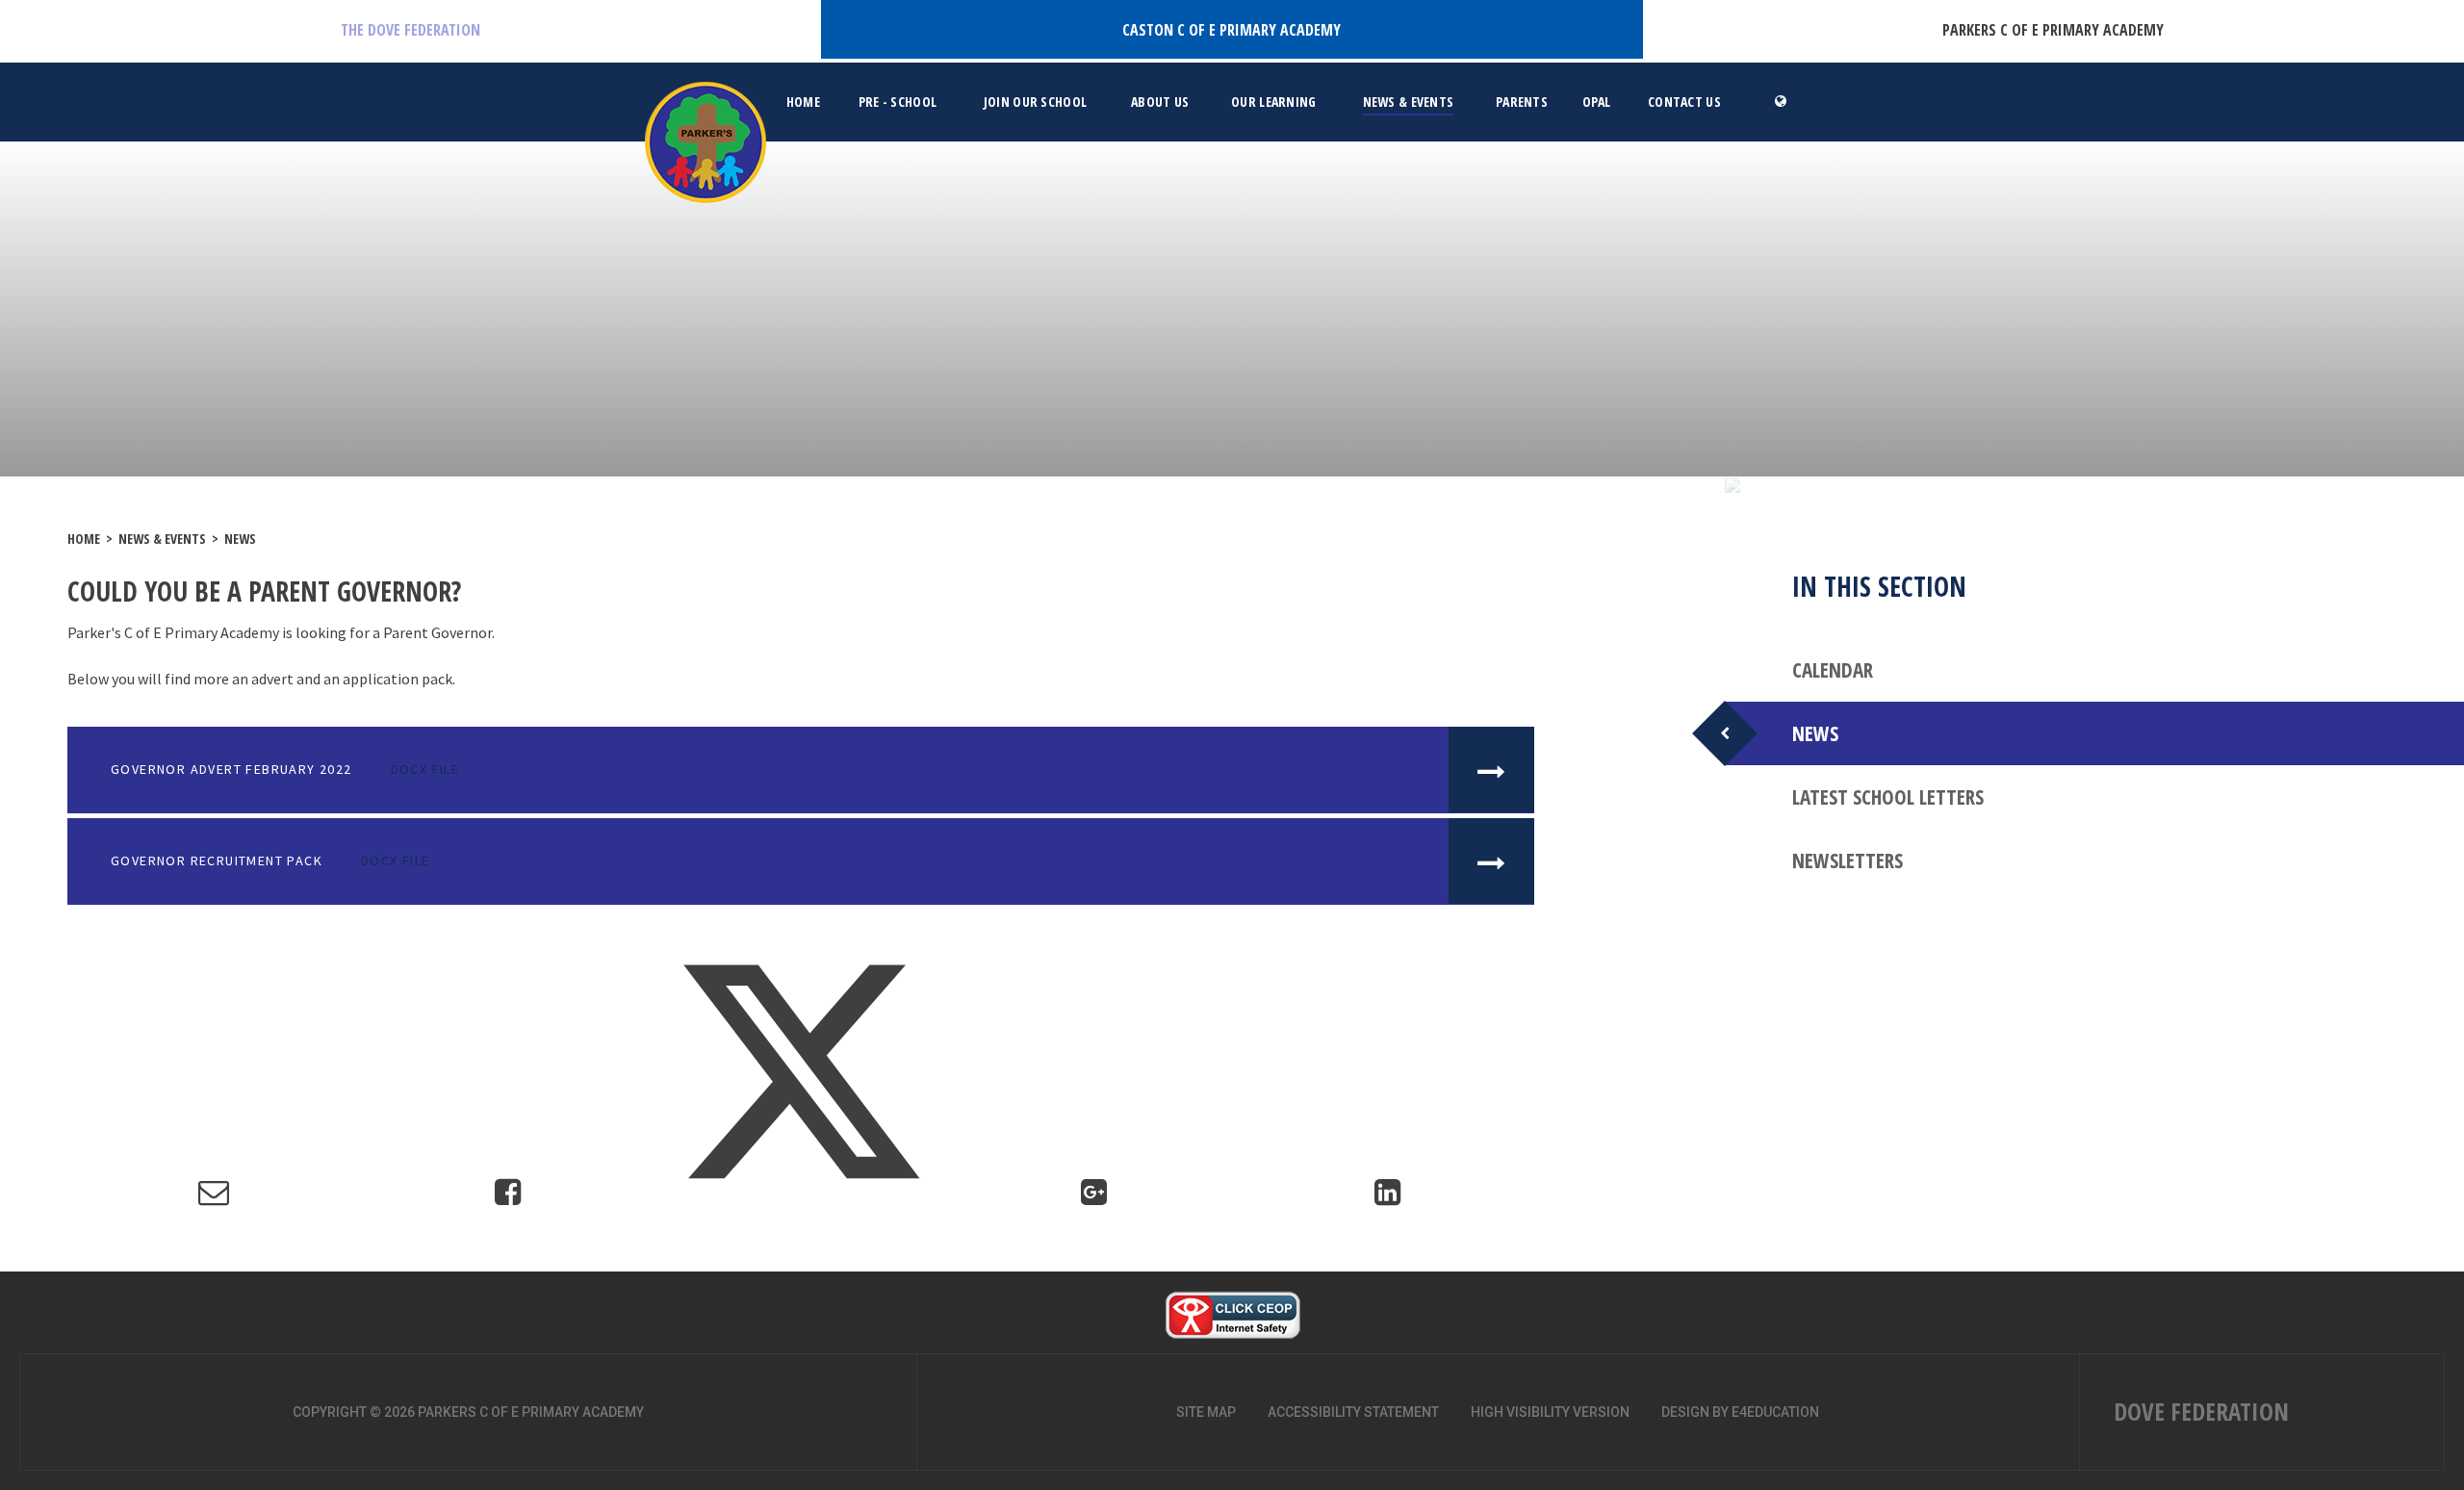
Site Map (1206, 1412)
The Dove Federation (411, 30)
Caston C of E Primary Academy (1232, 30)
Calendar (1833, 670)
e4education (1775, 1412)
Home (84, 539)
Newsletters (1848, 861)
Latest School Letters (1888, 797)
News (240, 539)
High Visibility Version (1550, 1412)
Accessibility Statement (1353, 1412)
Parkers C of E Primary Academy (2053, 30)
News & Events (162, 539)
